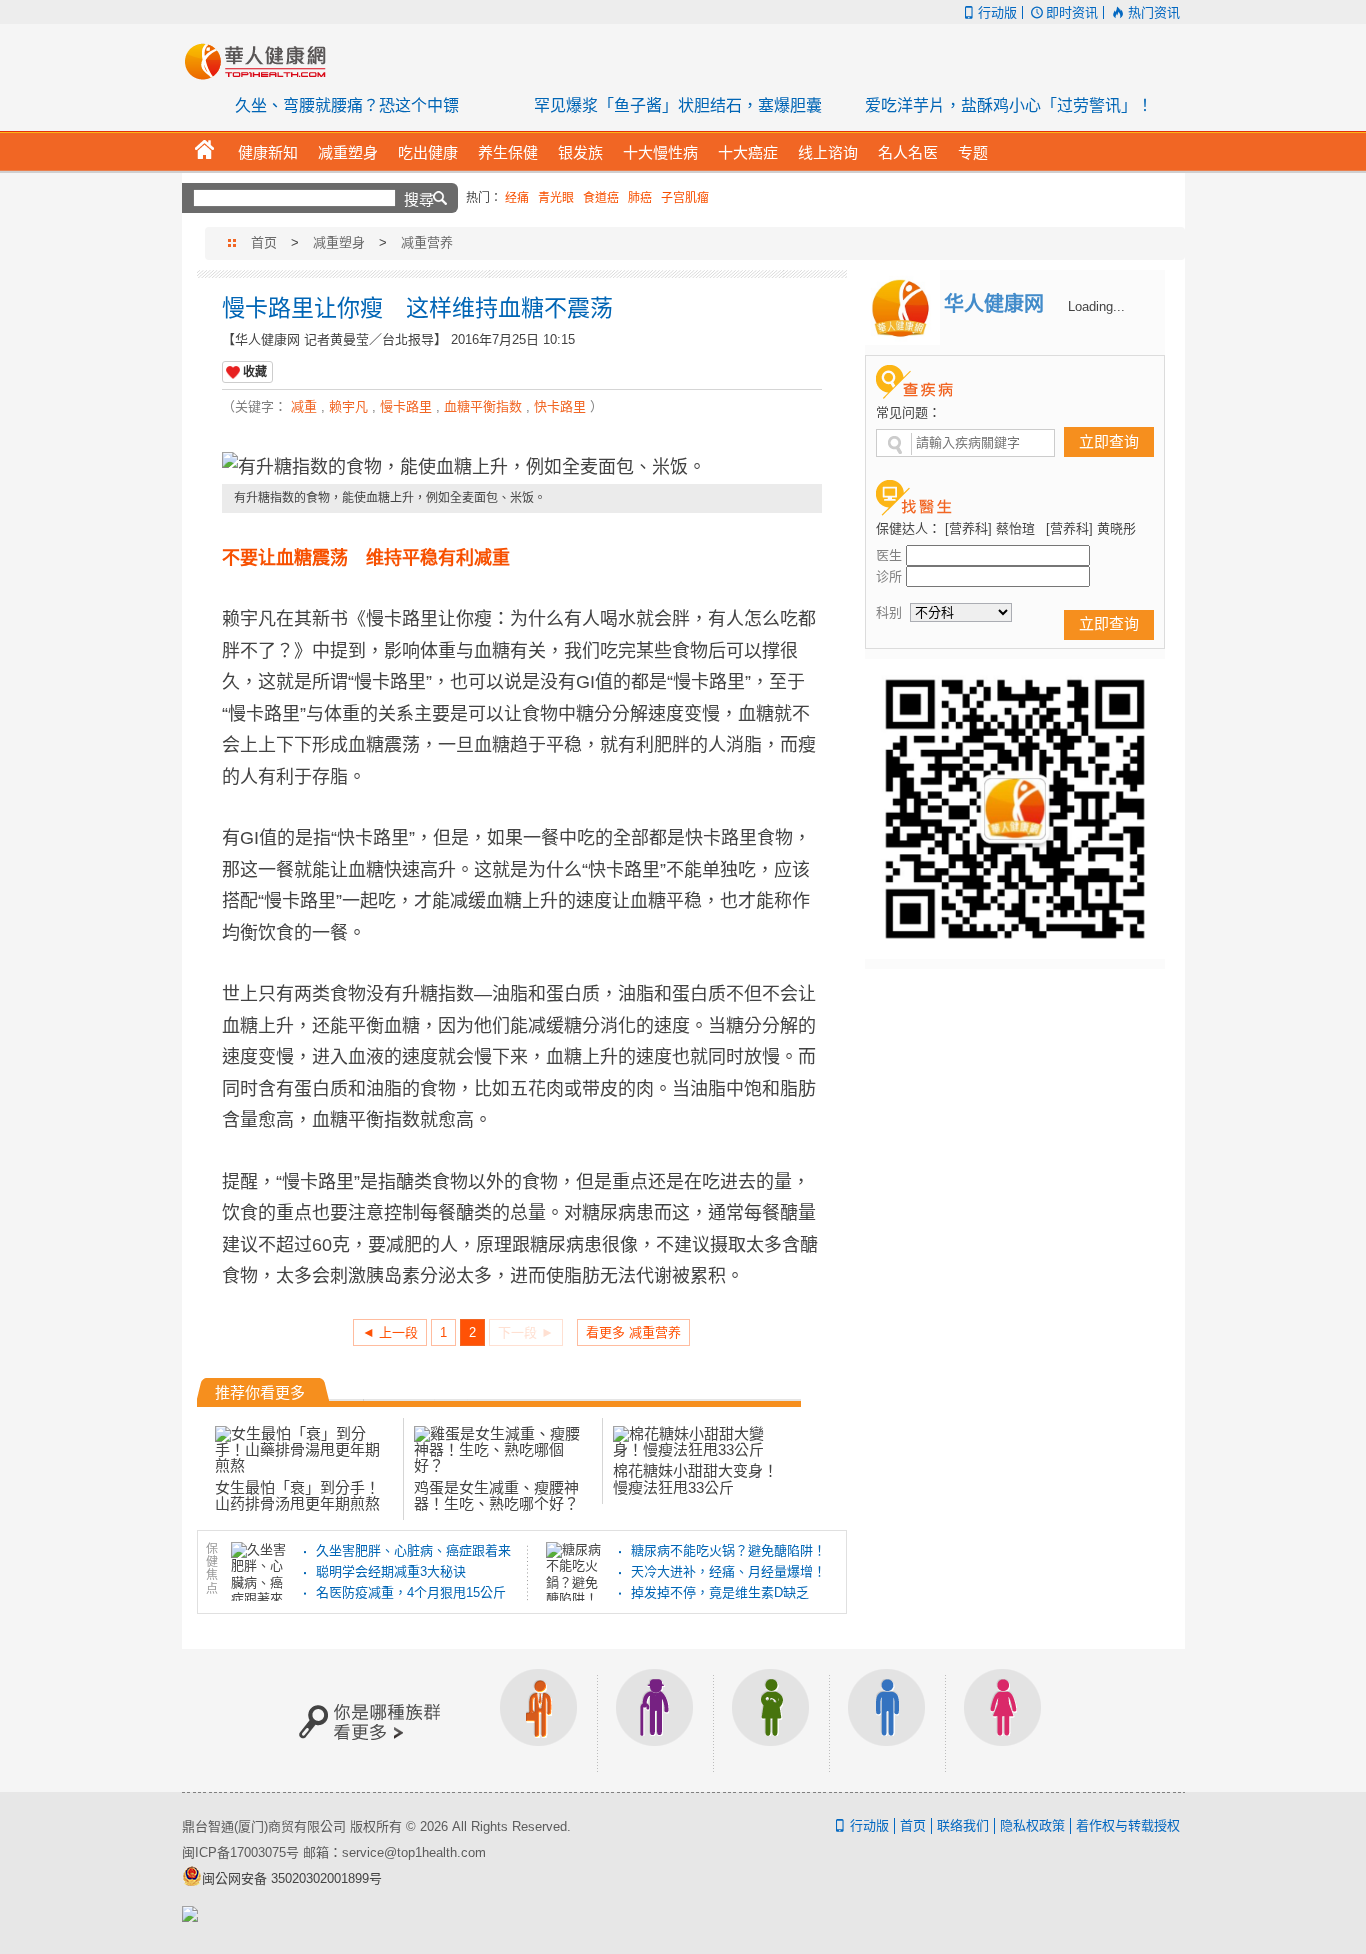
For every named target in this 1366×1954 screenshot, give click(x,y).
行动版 (997, 12)
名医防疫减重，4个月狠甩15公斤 (411, 1592)
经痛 (517, 198)
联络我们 (963, 1825)
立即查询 (1109, 441)
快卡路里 (560, 406)
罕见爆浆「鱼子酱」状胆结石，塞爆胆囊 (678, 105)
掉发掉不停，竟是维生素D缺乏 (720, 1592)
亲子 (771, 1720)
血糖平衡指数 (483, 406)
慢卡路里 (406, 406)
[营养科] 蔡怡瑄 (990, 528)
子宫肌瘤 (685, 198)
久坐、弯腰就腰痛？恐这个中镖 (347, 105)
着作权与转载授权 (1128, 1825)
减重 (304, 406)
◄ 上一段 (390, 1332)
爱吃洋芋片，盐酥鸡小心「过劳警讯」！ (1009, 105)
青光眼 (556, 198)
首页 (264, 242)
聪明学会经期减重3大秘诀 (391, 1571)
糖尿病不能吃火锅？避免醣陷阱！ (728, 1550)
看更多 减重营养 (633, 1332)
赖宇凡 (348, 406)
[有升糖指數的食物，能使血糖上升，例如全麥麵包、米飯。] (522, 468)
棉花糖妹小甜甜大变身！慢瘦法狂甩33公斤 (695, 1478)
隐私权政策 (1032, 1825)
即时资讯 (1072, 12)
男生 (887, 1720)
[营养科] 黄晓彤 (1091, 528)
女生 (1003, 1720)
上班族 (539, 1720)
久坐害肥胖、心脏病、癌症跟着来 (413, 1550)
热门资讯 (1153, 12)
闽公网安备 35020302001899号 (292, 1878)
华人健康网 (262, 61)
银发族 (655, 1720)
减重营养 (427, 242)
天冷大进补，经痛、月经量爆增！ (728, 1571)
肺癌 (640, 198)
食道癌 (601, 198)
